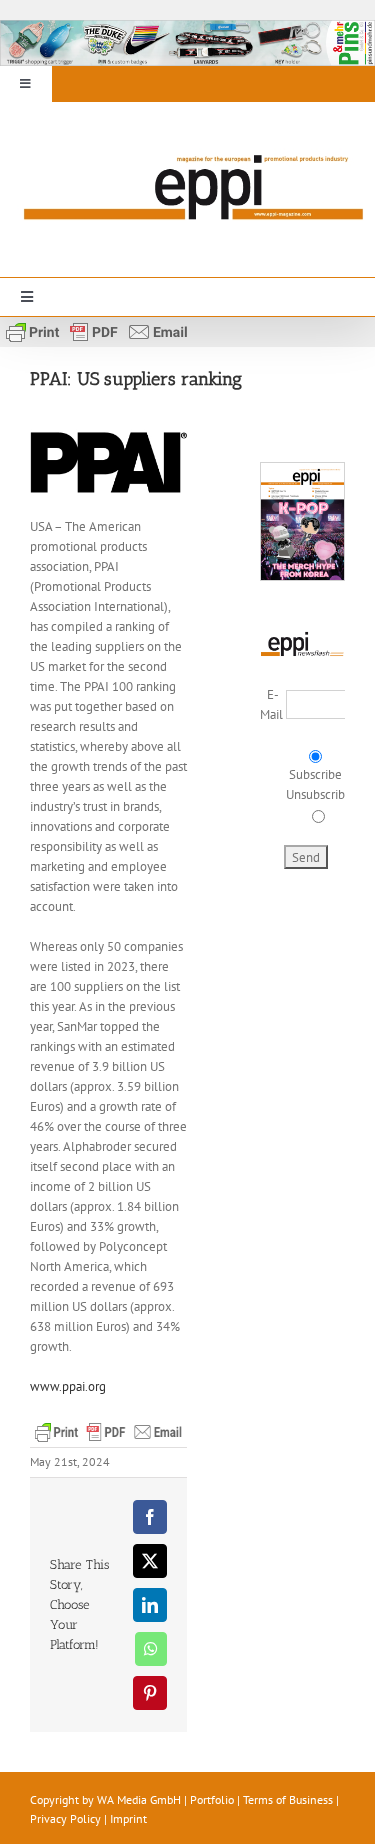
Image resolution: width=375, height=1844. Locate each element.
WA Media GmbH (139, 1799)
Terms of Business (288, 1799)
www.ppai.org (68, 1386)
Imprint (128, 1818)
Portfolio (212, 1799)
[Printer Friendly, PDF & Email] (97, 330)
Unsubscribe (319, 794)
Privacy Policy (65, 1818)
